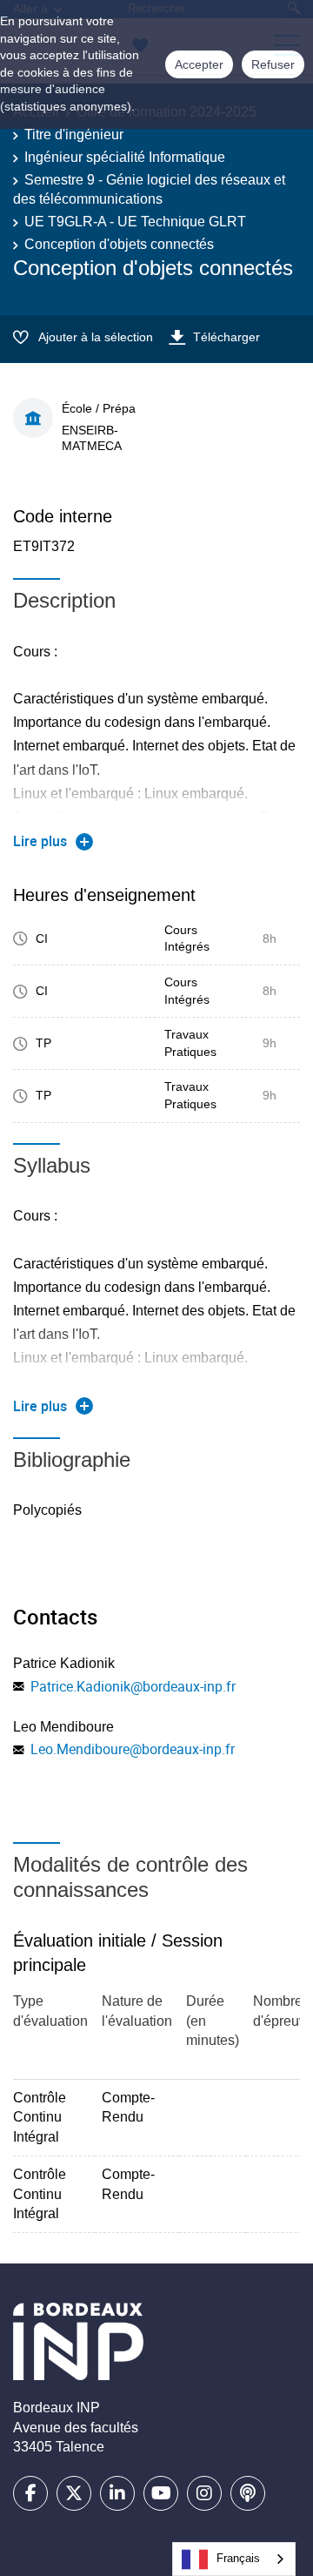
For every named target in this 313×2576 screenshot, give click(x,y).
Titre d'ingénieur (74, 135)
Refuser (273, 64)
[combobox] (234, 2559)
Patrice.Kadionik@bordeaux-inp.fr (133, 1686)
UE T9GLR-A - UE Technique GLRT (135, 222)
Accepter (199, 64)
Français (238, 2558)
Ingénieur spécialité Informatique (125, 157)
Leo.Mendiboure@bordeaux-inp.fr (133, 1749)
